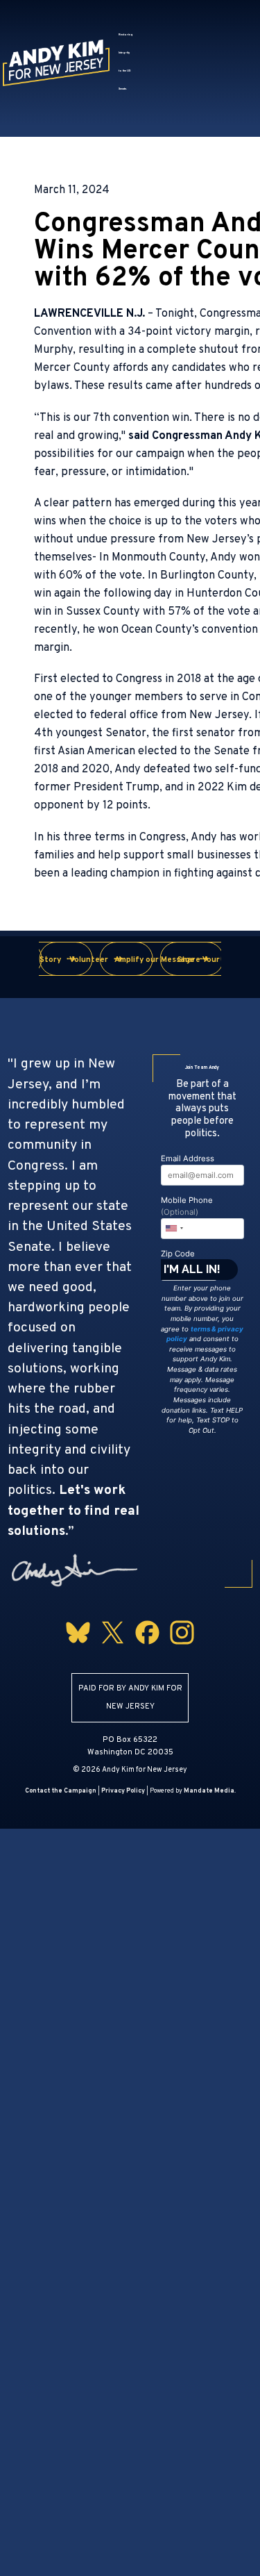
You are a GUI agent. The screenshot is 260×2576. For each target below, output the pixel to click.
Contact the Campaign (61, 1791)
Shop (227, 88)
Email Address (188, 1158)
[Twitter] (113, 1647)
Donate (151, 113)
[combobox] (174, 1229)
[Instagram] (182, 1647)
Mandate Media (209, 1791)
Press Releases (162, 63)
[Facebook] (147, 1647)
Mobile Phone (187, 1206)
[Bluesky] (78, 1647)
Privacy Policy (123, 1791)
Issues (137, 38)
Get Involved (156, 88)
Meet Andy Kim (159, 13)
